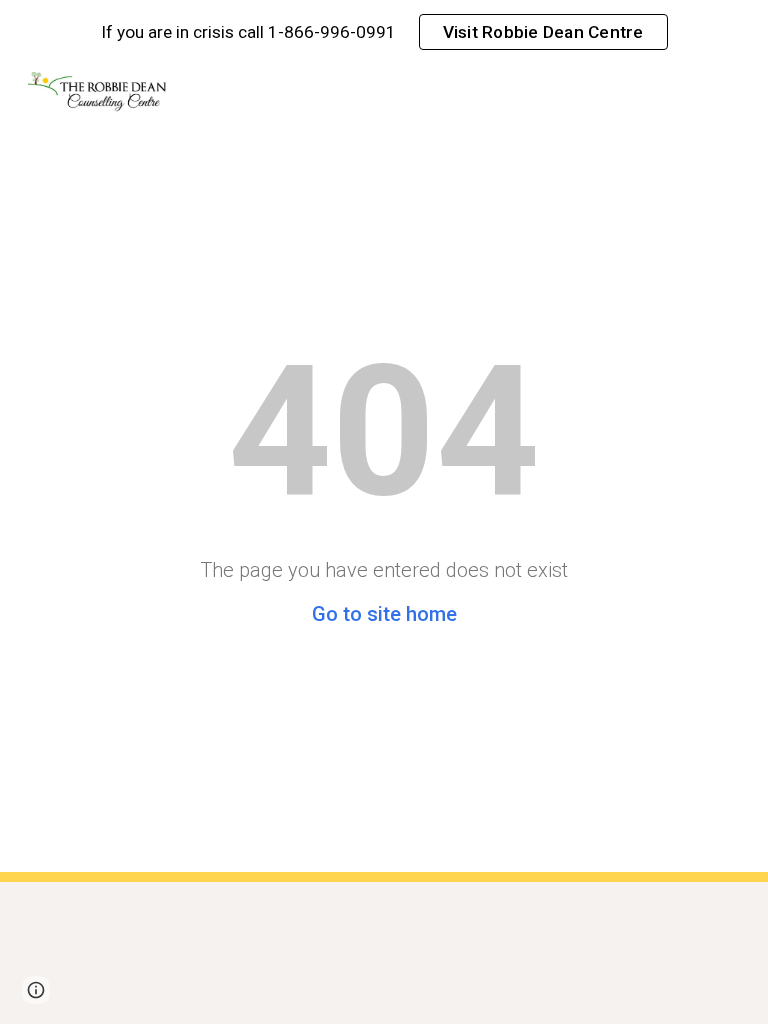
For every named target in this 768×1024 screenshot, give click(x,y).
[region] (384, 32)
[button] (36, 990)
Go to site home (384, 614)
